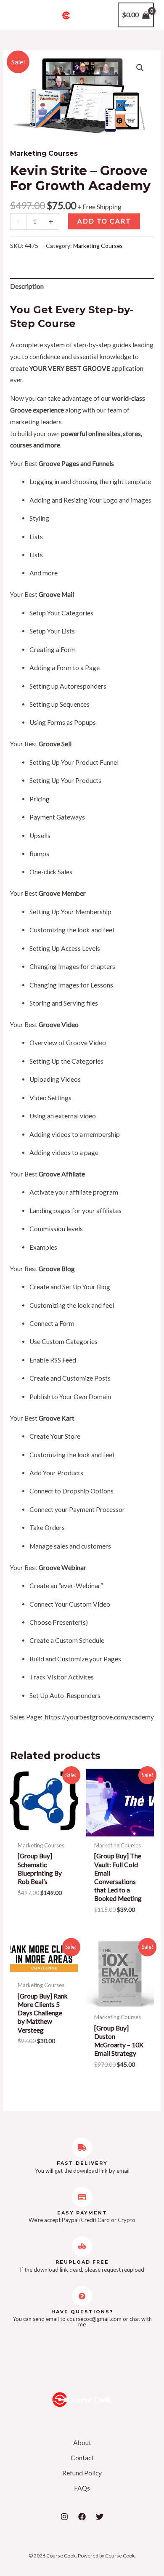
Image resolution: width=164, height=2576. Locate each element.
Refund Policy (82, 2473)
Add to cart (104, 221)
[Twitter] (100, 2517)
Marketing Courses (44, 153)
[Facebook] (82, 2517)
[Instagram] (64, 2517)
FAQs (82, 2488)
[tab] (82, 287)
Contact (82, 2458)
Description (27, 286)
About (82, 2443)
